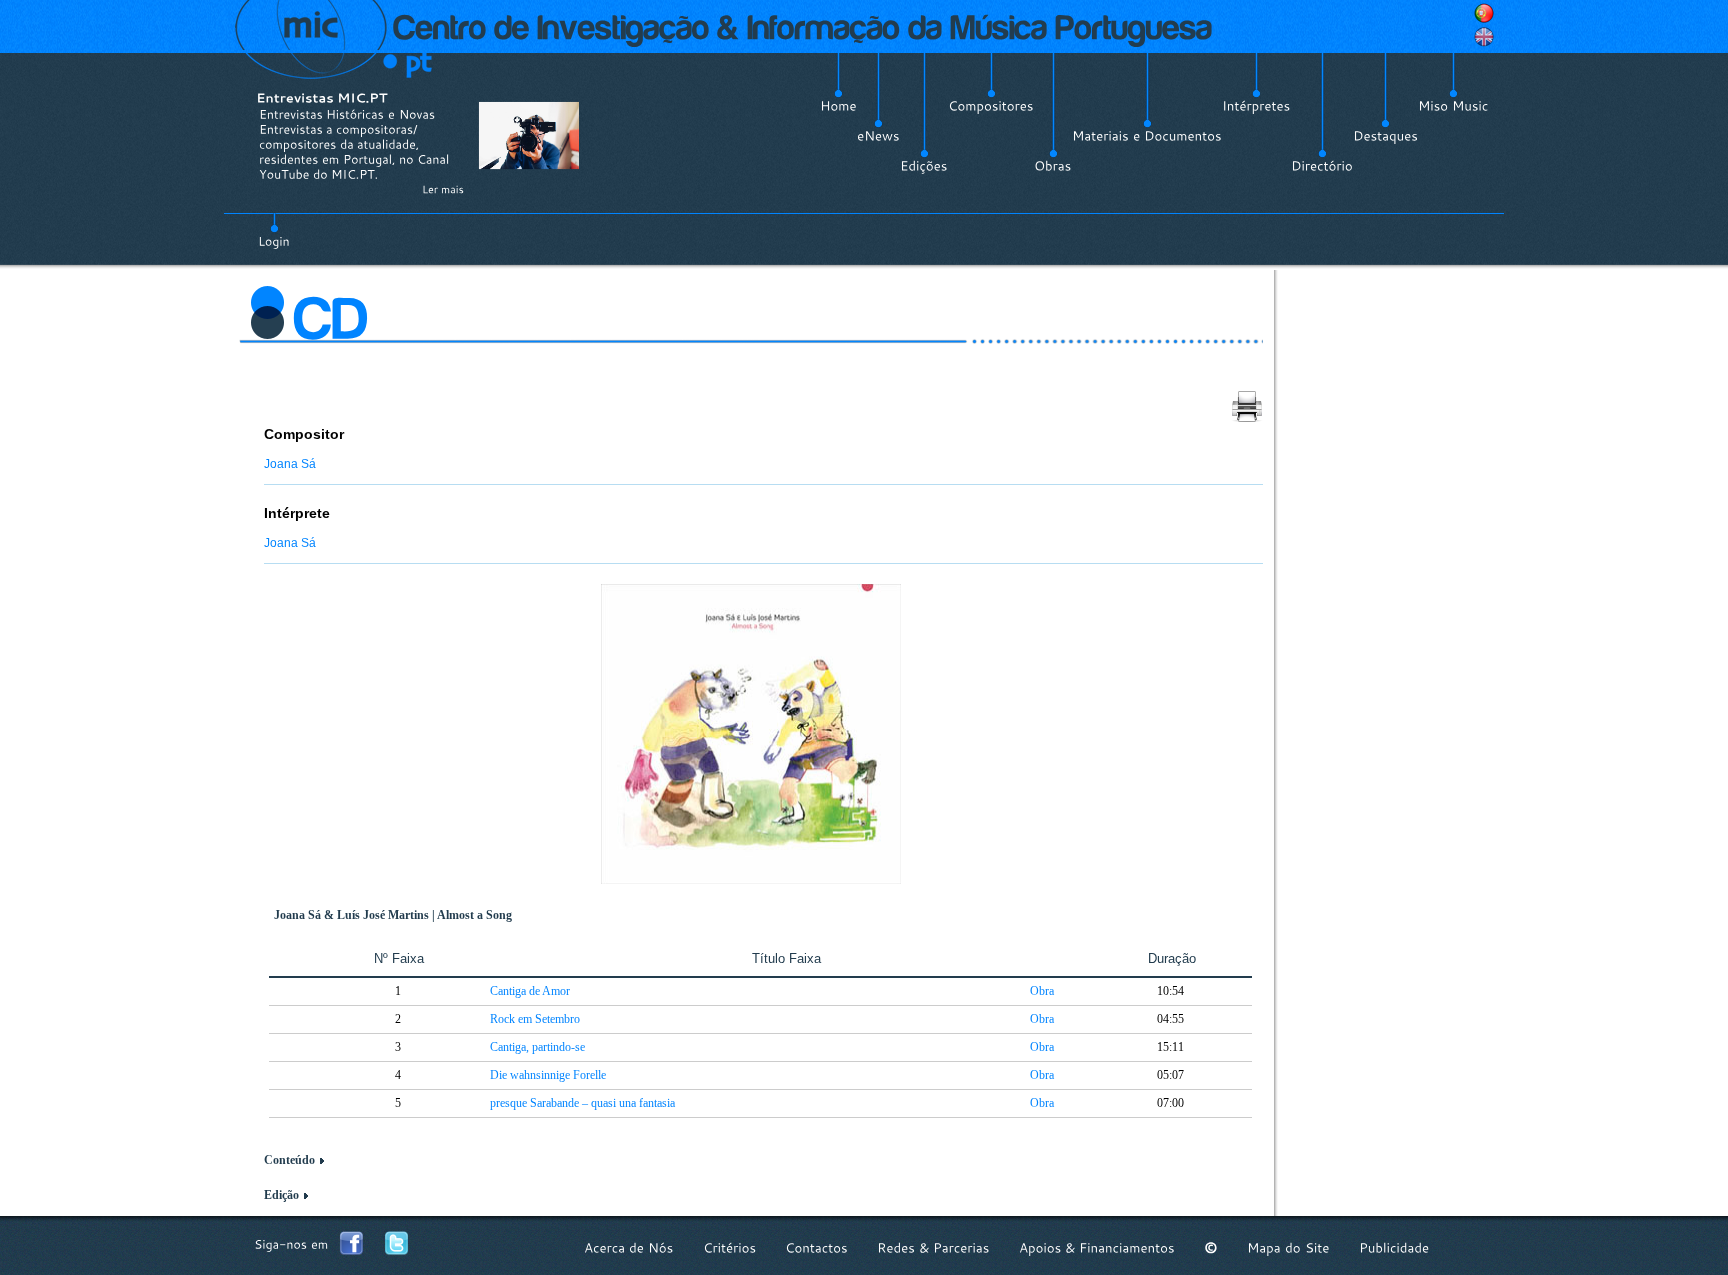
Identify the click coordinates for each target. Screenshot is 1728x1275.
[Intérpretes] (1256, 106)
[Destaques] (1385, 136)
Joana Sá (290, 464)
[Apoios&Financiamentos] (1097, 1247)
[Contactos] (816, 1247)
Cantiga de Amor (530, 991)
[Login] (274, 230)
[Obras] (1053, 166)
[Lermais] (443, 189)
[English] (1484, 37)
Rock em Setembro (535, 1019)
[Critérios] (729, 1247)
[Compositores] (991, 106)
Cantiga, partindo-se (537, 1047)
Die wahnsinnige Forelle (548, 1075)
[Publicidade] (1394, 1247)
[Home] (838, 106)
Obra (1042, 991)
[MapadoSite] (1288, 1247)
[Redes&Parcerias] (933, 1247)
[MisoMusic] (1453, 106)
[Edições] (924, 166)
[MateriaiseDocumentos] (1147, 136)
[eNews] (878, 136)
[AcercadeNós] (629, 1247)
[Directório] (1322, 166)
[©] (1211, 1247)
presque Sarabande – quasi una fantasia (582, 1103)
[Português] (1484, 13)
